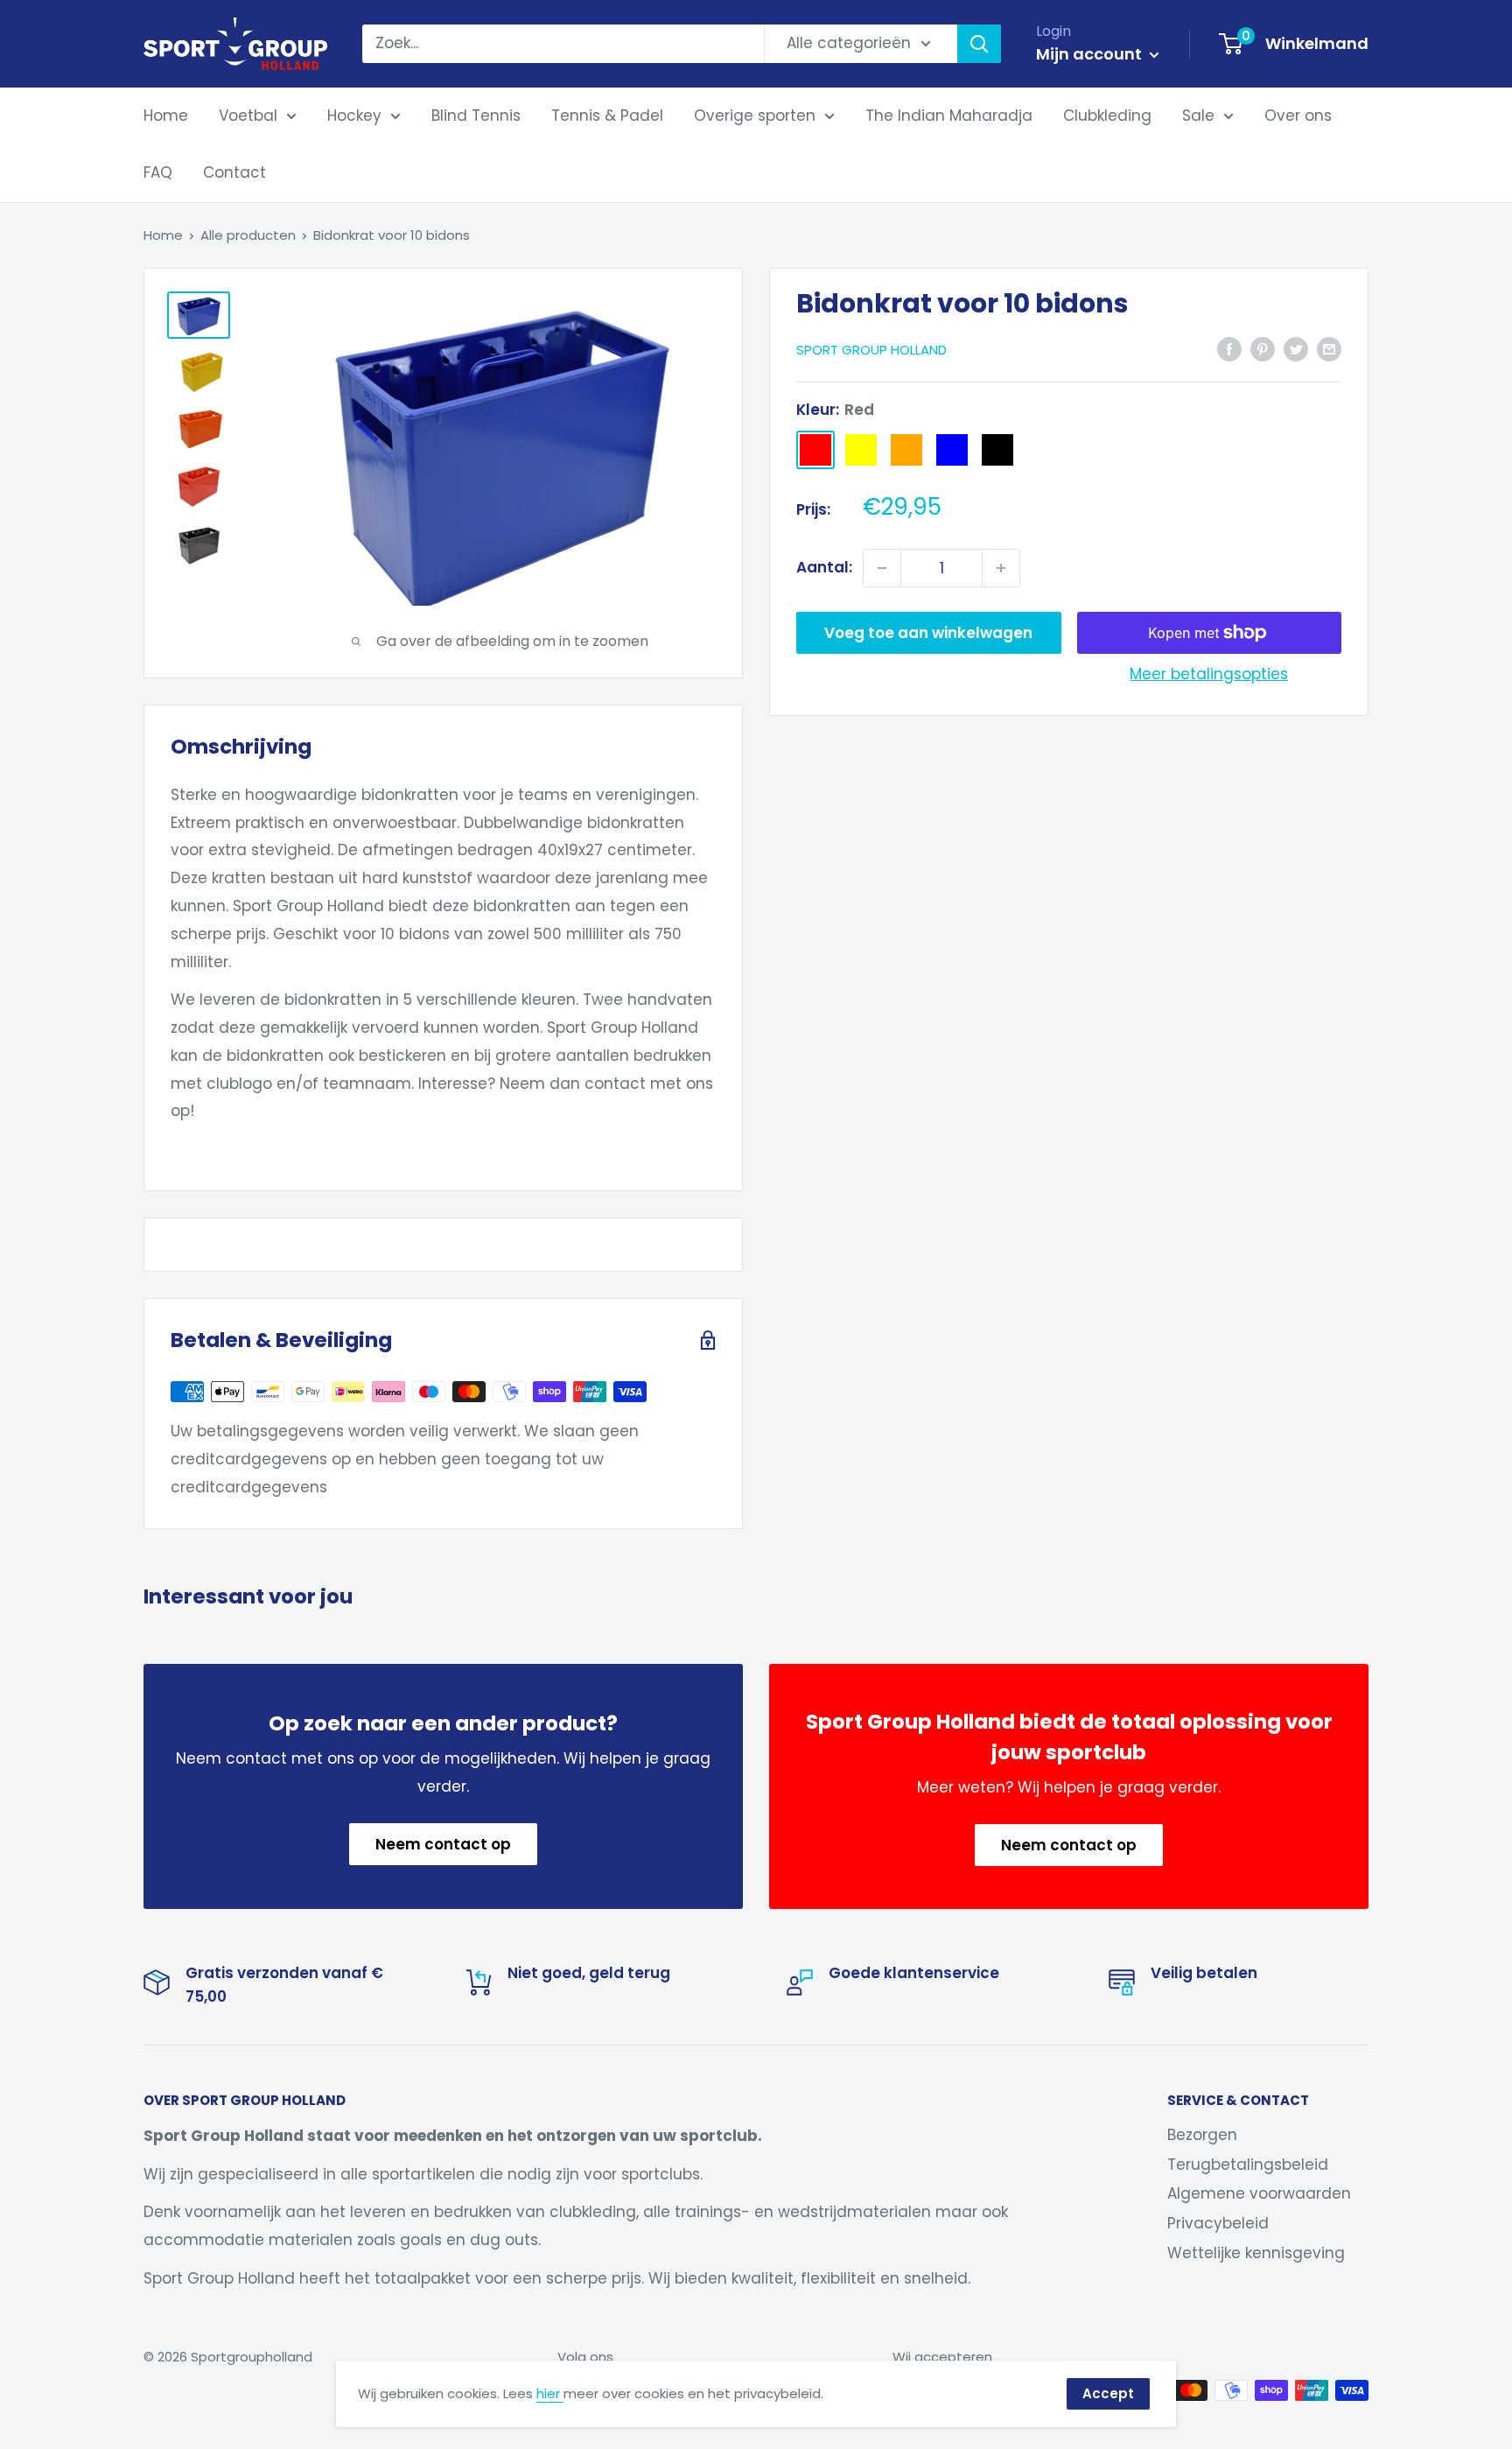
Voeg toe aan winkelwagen (928, 633)
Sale (1198, 116)
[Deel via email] (1329, 348)
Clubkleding (1107, 116)
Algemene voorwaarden (1259, 2193)
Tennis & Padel (607, 116)
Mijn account (1091, 54)
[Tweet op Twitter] (1296, 348)
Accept (1108, 2393)
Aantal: (824, 567)
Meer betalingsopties (1209, 674)
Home (166, 116)
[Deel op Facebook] (1229, 348)
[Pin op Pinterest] (1263, 348)
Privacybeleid (1218, 2223)
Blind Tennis (476, 116)
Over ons (1298, 116)
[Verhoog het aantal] (1001, 568)
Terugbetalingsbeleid (1248, 2165)
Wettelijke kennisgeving (1256, 2253)
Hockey (354, 116)
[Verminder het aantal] (882, 568)
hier (550, 2393)
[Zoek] (979, 44)
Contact (234, 172)
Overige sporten (755, 116)
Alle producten (248, 235)
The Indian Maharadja (949, 116)
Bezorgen (1202, 2135)
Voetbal (248, 116)
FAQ (158, 172)
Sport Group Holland (871, 350)
